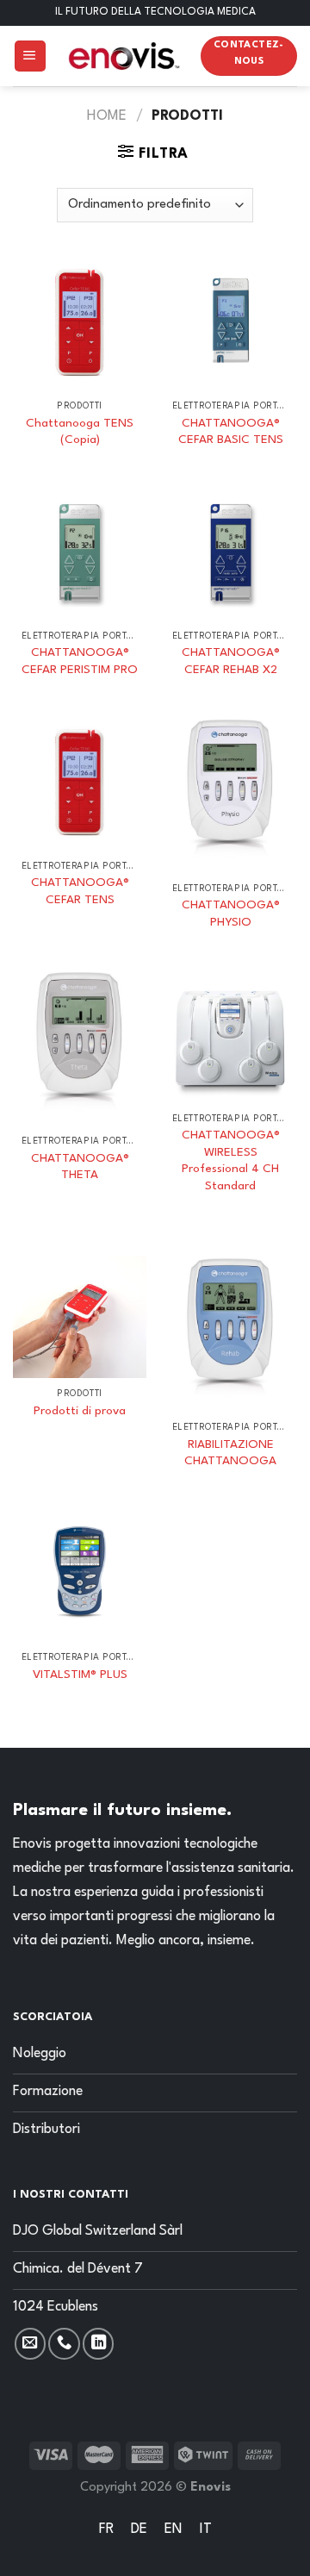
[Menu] (30, 56)
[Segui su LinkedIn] (98, 2343)
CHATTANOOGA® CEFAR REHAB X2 (231, 661)
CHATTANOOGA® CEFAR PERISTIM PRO (80, 661)
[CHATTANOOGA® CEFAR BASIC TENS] (230, 324)
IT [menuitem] (206, 2529)
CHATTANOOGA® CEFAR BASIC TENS (231, 432)
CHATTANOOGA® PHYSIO (231, 914)
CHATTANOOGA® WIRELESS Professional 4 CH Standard (231, 1160)
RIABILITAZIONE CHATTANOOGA (230, 1453)
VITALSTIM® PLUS (80, 1675)
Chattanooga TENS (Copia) (80, 432)
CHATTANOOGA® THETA (80, 1167)
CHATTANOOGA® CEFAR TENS (80, 891)
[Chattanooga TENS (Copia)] (80, 324)
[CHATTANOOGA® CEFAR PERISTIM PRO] (80, 554)
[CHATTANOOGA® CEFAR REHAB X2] (230, 554)
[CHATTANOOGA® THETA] (80, 1048)
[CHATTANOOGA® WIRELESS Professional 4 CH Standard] (230, 1036)
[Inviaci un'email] (30, 2343)
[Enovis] (124, 56)
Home (107, 116)
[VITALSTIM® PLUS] (80, 1575)
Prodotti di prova (80, 1411)
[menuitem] (106, 2531)
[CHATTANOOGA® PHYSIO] (230, 795)
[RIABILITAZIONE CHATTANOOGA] (230, 1334)
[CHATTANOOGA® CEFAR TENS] (80, 784)
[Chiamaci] (64, 2343)
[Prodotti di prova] (80, 1317)
